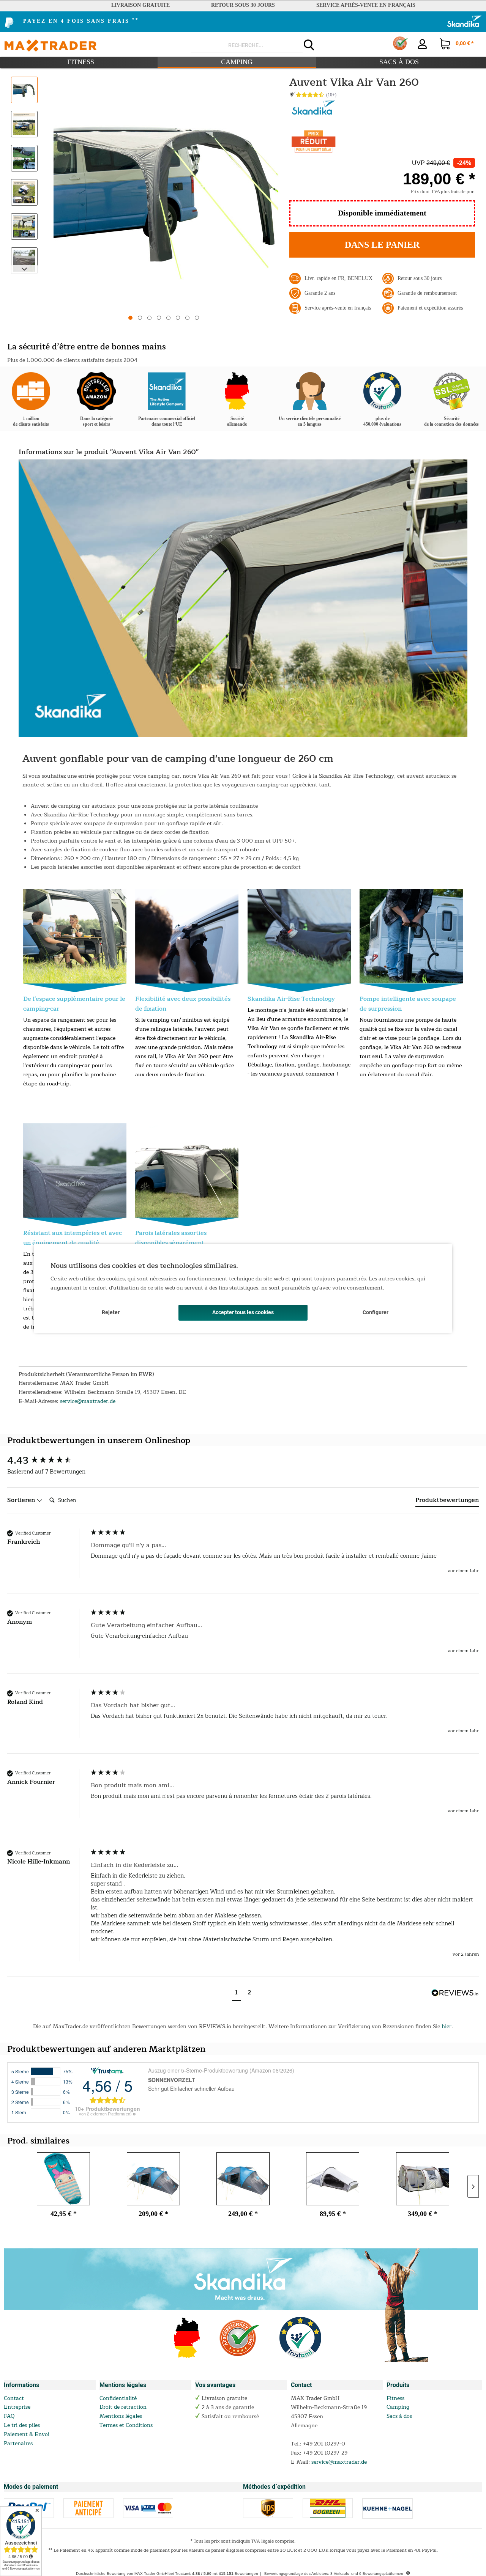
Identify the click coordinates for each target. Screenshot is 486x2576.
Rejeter (111, 1312)
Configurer (376, 1312)
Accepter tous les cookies (243, 1312)
